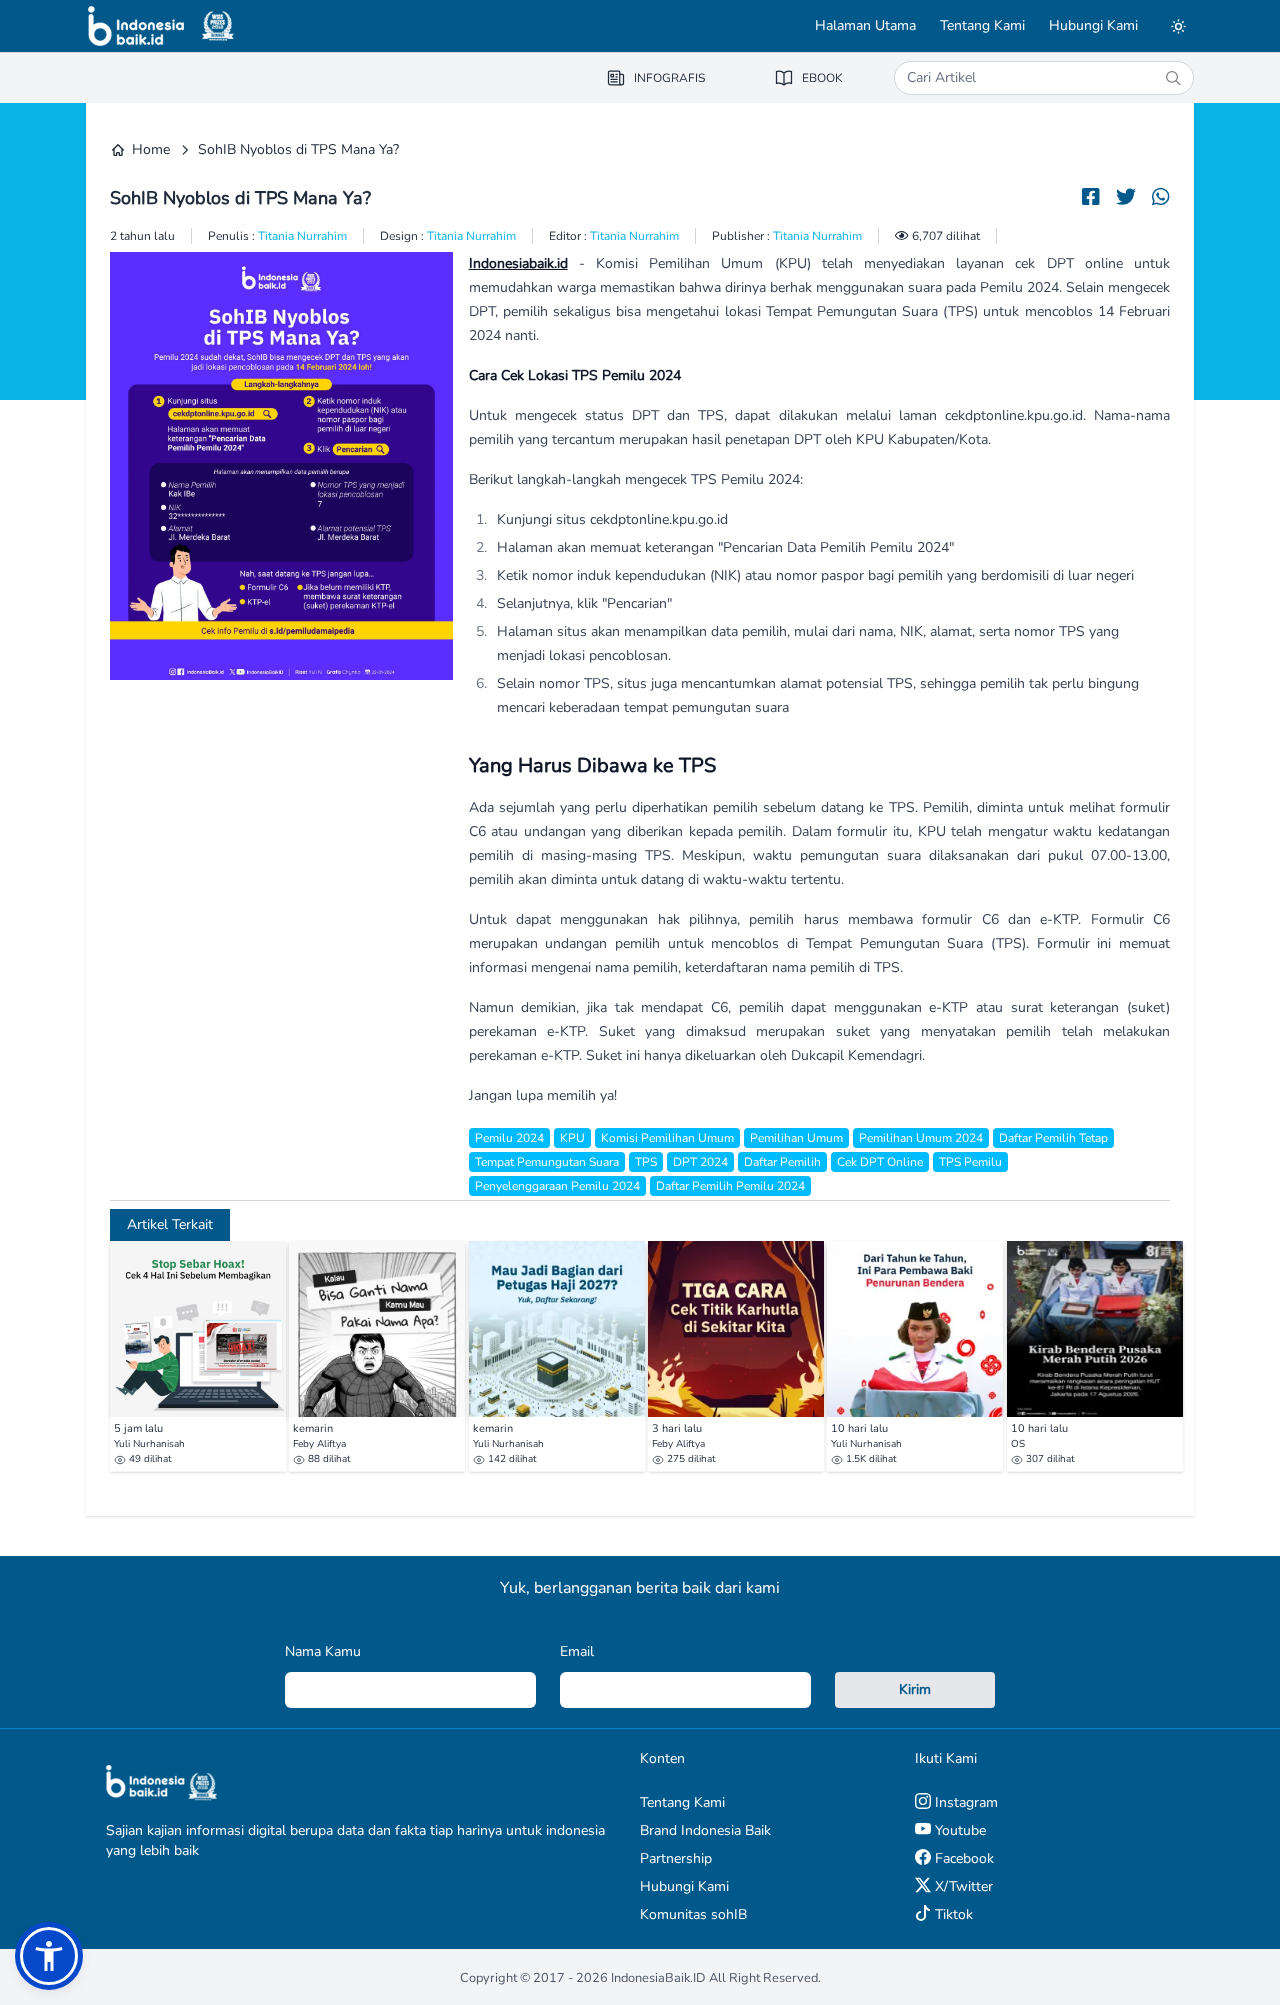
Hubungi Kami (1093, 25)
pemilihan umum (796, 1138)
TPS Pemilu (970, 1162)
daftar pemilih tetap (1053, 1138)
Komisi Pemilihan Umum (667, 1138)
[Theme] (1178, 26)
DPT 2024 (700, 1162)
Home (151, 149)
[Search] (1173, 78)
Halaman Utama (865, 25)
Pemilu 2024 (509, 1138)
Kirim (915, 1689)
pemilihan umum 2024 (921, 1138)
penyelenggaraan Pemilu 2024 (557, 1186)
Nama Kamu (323, 1651)
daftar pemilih (782, 1162)
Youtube (958, 1830)
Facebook (962, 1858)
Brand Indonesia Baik (705, 1830)
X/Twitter (962, 1886)
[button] (49, 1956)
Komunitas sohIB (693, 1914)
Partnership (676, 1858)
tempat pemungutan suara (547, 1162)
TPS (646, 1162)
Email (577, 1651)
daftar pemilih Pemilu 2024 (730, 1186)
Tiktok (952, 1914)
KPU (572, 1138)
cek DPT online (880, 1162)
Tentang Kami (982, 25)
